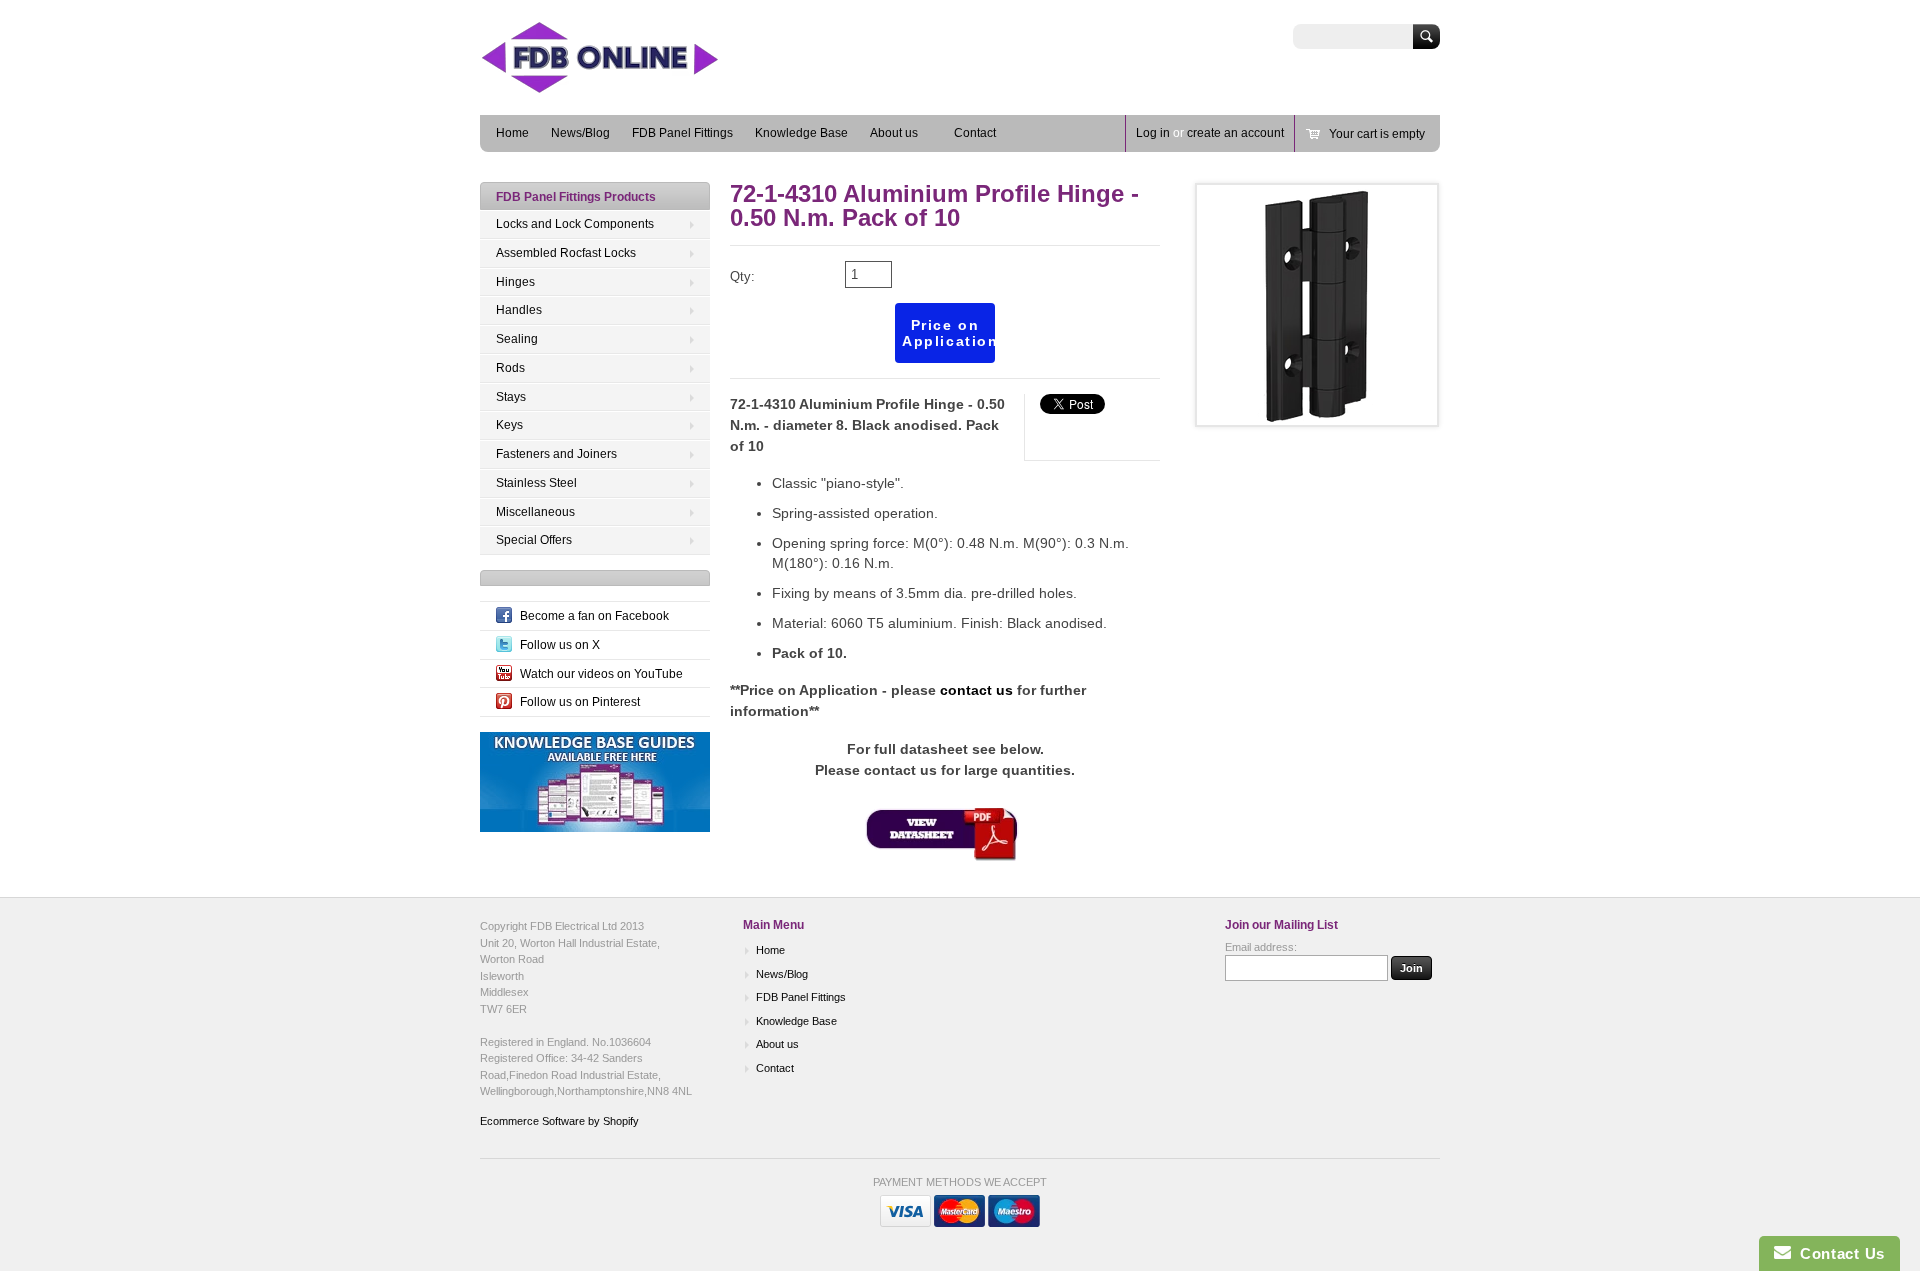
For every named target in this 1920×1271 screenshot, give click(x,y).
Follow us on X (560, 645)
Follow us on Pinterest (580, 702)
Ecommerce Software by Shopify (559, 1121)
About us (894, 133)
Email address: (1261, 947)
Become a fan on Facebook (594, 616)
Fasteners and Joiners (556, 454)
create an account (1235, 133)
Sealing (517, 339)
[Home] (630, 85)
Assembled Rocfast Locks (566, 253)
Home (512, 133)
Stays (511, 397)
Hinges (515, 282)
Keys (509, 425)
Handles (519, 310)
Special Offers (534, 540)
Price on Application (948, 333)
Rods (510, 368)
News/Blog (580, 133)
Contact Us (1838, 1253)
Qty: (742, 276)
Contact (975, 133)
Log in (1153, 133)
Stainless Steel (536, 483)
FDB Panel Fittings (682, 133)
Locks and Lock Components (575, 224)
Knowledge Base (801, 133)
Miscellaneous (535, 512)
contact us (976, 690)
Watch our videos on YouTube (601, 674)
